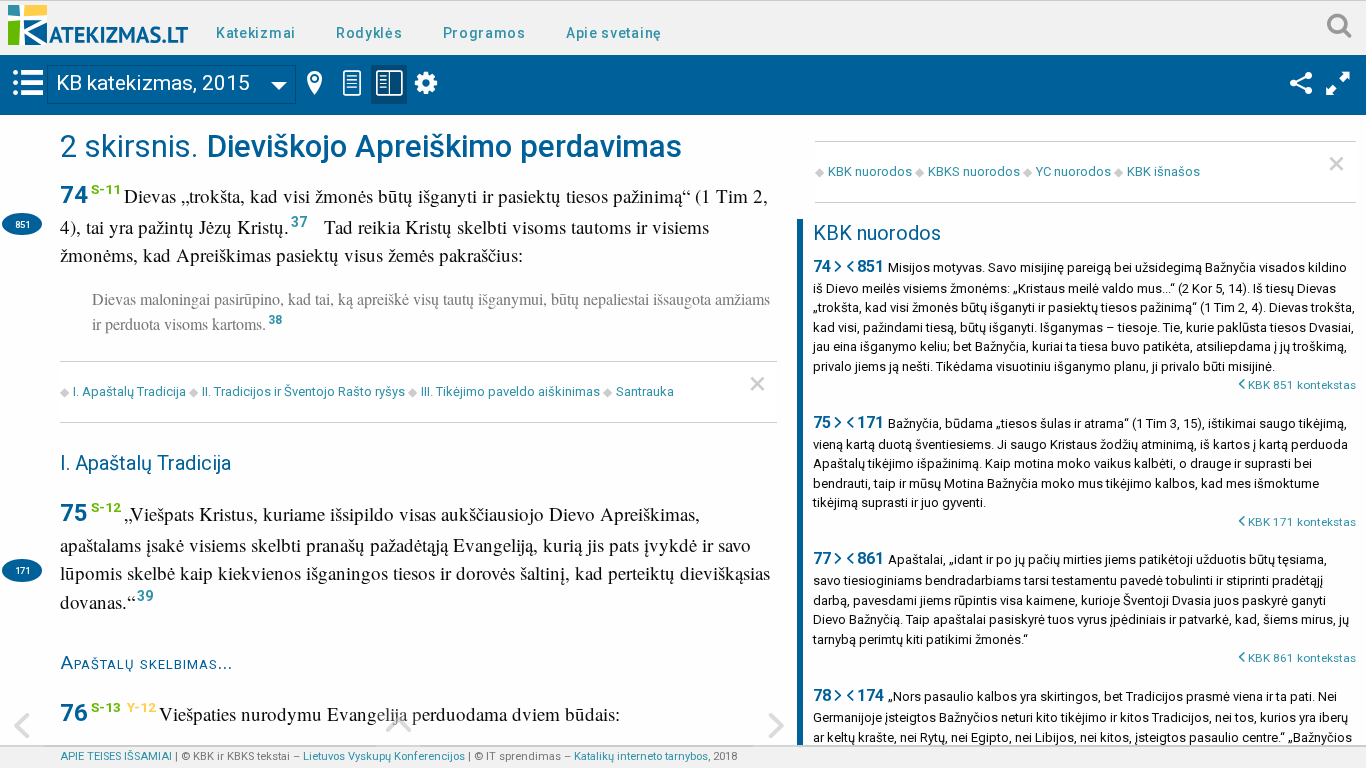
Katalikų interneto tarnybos (641, 756)
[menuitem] (260, 31)
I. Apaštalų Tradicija (129, 391)
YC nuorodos (1073, 171)
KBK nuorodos (870, 171)
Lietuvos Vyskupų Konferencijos (384, 756)
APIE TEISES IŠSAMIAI (116, 756)
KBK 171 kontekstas (1302, 522)
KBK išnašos (1163, 171)
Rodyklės (369, 33)
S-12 (106, 507)
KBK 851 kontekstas (1302, 385)
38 (275, 320)
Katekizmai (256, 33)
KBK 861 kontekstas (1302, 658)
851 (22, 224)
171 (22, 570)
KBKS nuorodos (974, 171)
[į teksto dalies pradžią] (398, 727)
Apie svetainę (614, 33)
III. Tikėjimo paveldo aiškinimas (510, 391)
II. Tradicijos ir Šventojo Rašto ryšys (303, 391)
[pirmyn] (775, 727)
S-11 (106, 189)
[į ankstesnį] (22, 727)
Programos (484, 33)
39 (145, 596)
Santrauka (645, 391)
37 (299, 222)
